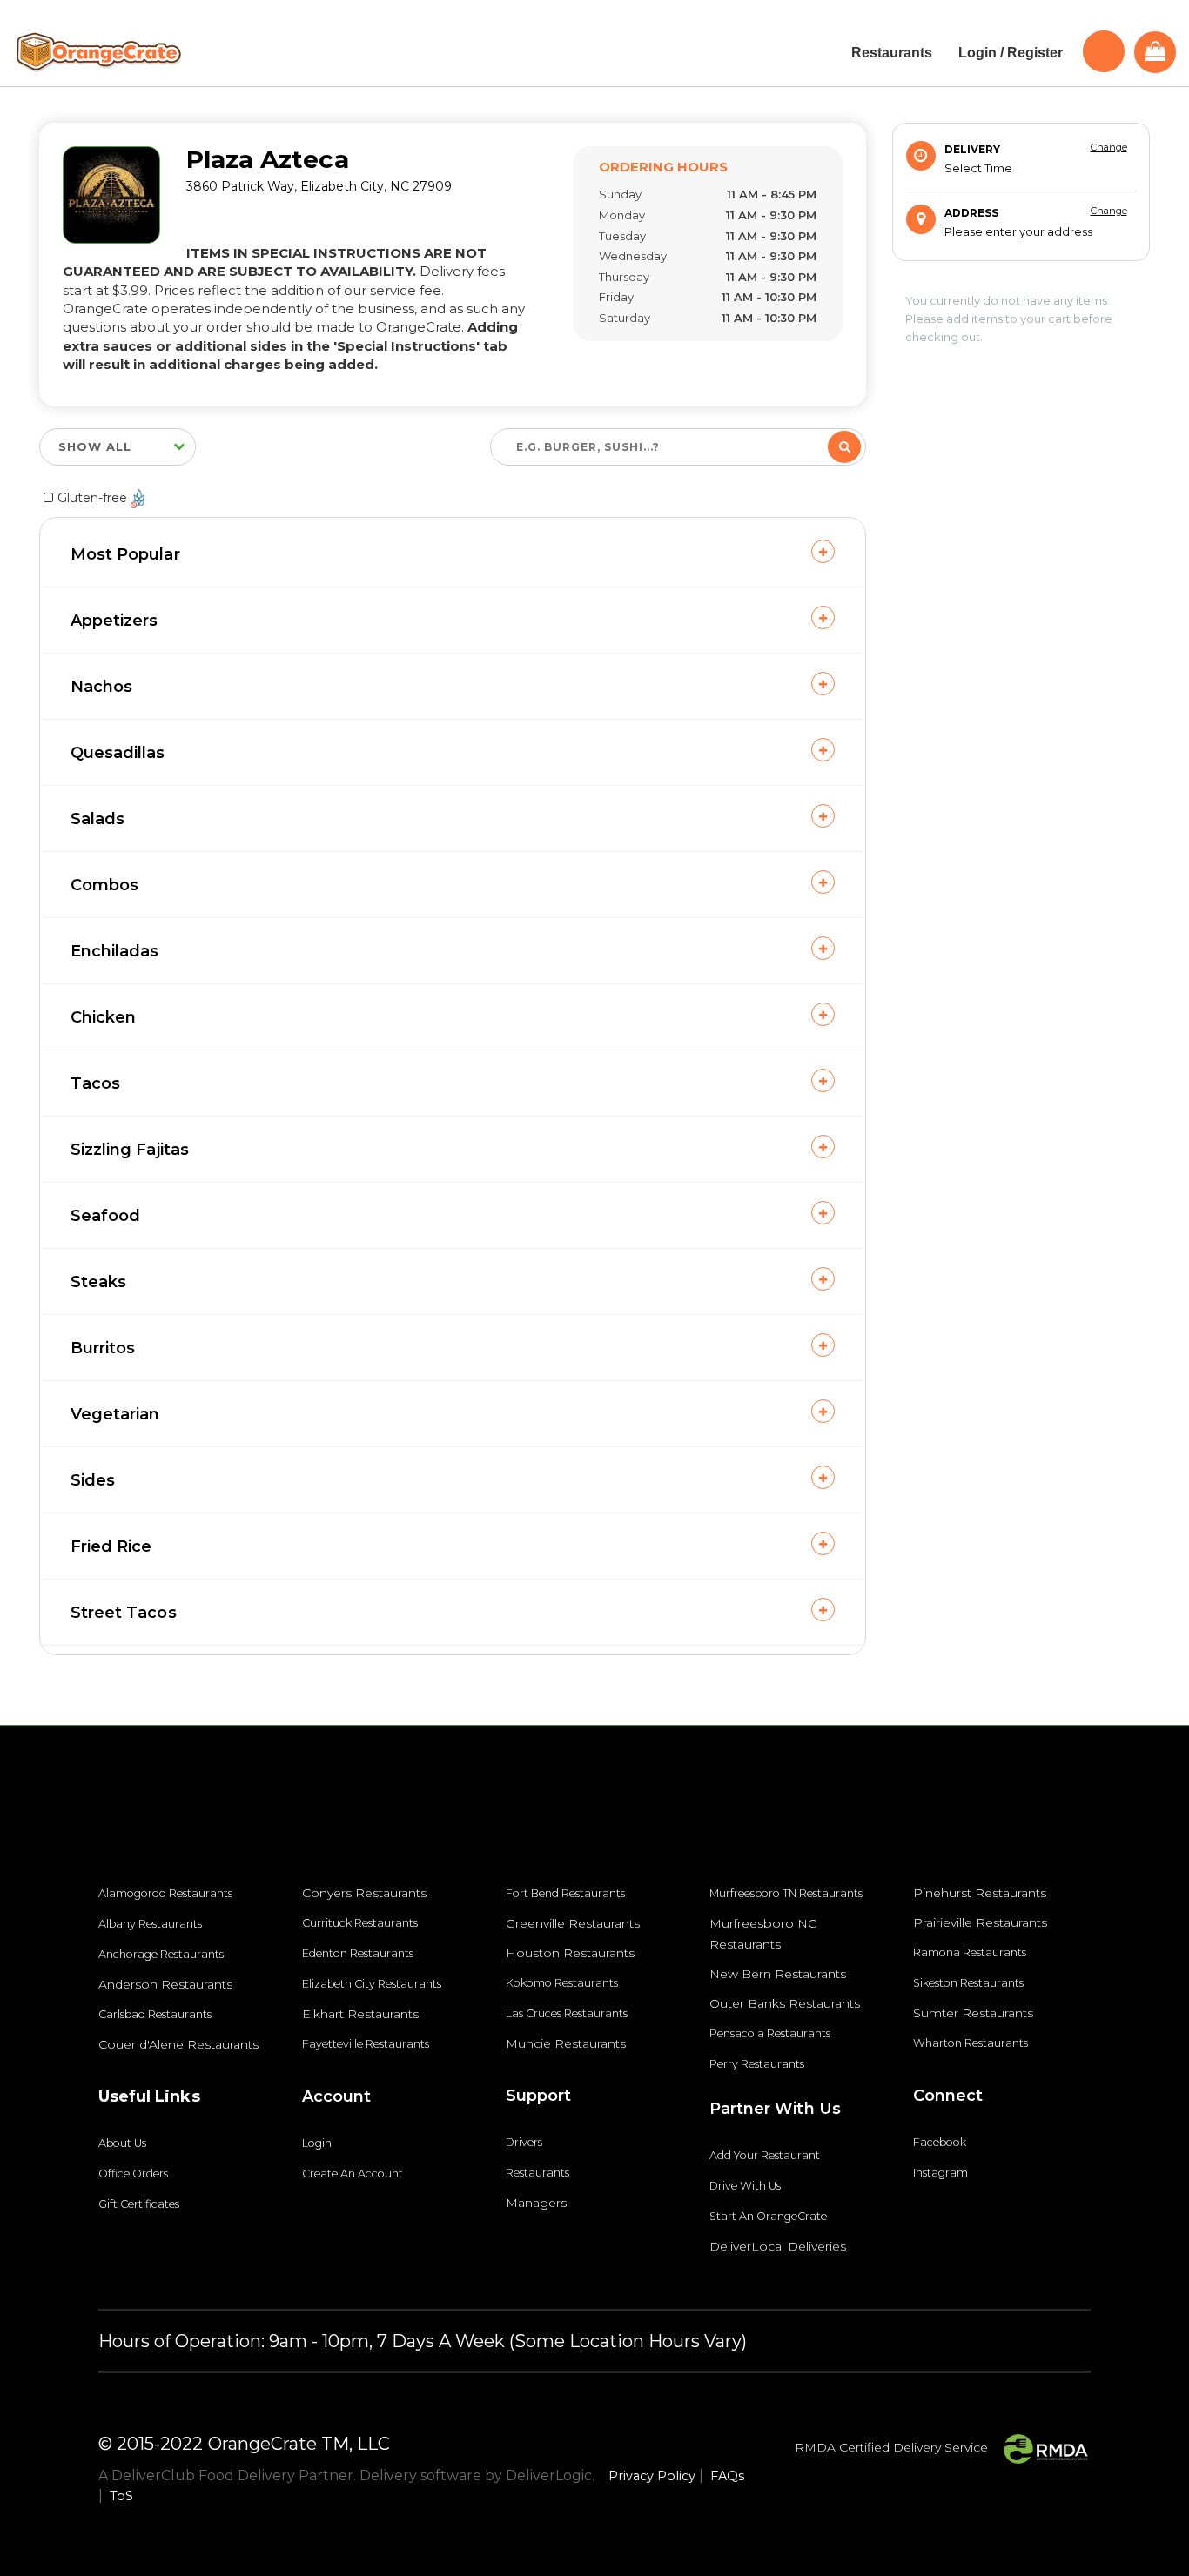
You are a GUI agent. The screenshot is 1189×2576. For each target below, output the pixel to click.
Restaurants (537, 2173)
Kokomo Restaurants (562, 1983)
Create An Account (353, 2173)
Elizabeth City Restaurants (372, 1984)
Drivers (524, 2142)
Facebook (940, 2142)
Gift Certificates (139, 2204)
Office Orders (133, 2173)
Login (317, 2143)
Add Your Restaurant (765, 2155)
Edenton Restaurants (358, 1953)
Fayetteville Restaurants (366, 2044)
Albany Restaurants (150, 1924)
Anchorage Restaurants (161, 1954)
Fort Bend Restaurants (565, 1893)
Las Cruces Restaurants (567, 2013)
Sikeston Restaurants (968, 1983)
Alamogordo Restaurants (165, 1893)
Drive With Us (745, 2186)
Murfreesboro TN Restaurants (786, 1893)
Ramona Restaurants (970, 1952)
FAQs (727, 2476)
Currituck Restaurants (360, 1923)
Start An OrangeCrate (768, 2216)
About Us (122, 2143)
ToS (121, 2496)
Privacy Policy (652, 2476)
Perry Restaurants (757, 2064)
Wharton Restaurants (971, 2043)
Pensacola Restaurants (770, 2033)
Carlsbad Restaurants (155, 2014)
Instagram (940, 2173)
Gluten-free (94, 498)
